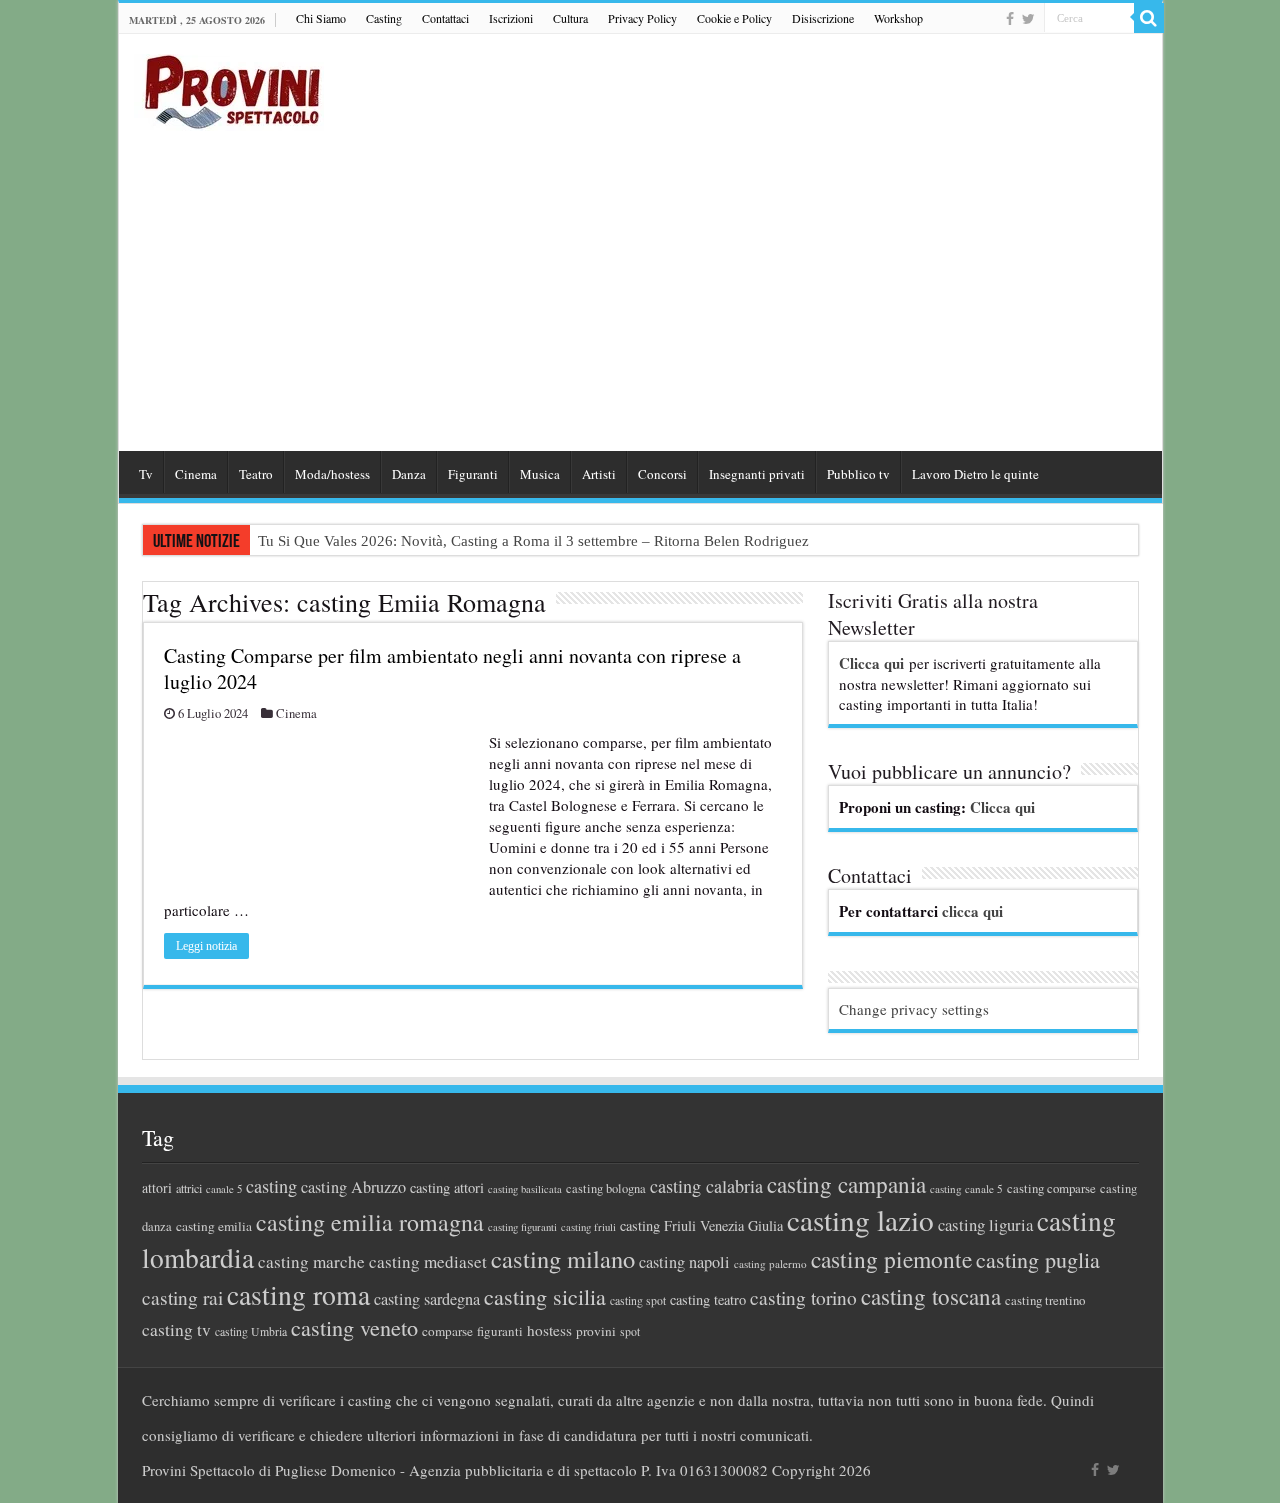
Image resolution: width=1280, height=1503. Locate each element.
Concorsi (662, 474)
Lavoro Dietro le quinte (975, 474)
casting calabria (706, 1186)
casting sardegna (427, 1299)
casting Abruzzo (353, 1187)
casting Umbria (251, 1331)
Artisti (599, 474)
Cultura (570, 18)
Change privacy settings (914, 1009)
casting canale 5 (966, 1188)
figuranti (500, 1331)
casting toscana (931, 1296)
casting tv (176, 1329)
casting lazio (860, 1219)
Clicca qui (871, 663)
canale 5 (224, 1189)
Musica (540, 474)
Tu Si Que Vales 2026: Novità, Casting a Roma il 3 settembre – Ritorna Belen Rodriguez (533, 541)
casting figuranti (522, 1227)
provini (596, 1331)
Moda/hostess (332, 474)
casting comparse (1051, 1188)
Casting (384, 18)
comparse (447, 1331)
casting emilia (214, 1226)
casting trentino (1045, 1300)
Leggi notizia (206, 946)
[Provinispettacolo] (229, 85)
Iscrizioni (511, 18)
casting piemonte (891, 1259)
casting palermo (770, 1263)
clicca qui (972, 911)
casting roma (298, 1294)
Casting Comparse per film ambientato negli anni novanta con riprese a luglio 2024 (452, 668)
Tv (146, 474)
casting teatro (708, 1299)
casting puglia (1038, 1259)
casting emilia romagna (370, 1222)
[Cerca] (1149, 18)
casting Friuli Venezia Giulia (701, 1225)
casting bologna (606, 1188)
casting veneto (354, 1327)
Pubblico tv (858, 474)
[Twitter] (1028, 19)
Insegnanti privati (757, 474)
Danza (409, 474)
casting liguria (985, 1224)
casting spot (638, 1300)
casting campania (846, 1184)
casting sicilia (545, 1296)
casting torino (803, 1297)
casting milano (563, 1258)
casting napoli (684, 1262)
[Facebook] (1010, 19)
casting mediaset (428, 1261)
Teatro (256, 474)
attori (157, 1187)
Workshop (898, 18)
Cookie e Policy (734, 18)
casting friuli (588, 1227)
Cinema (196, 474)
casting (271, 1186)
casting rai (182, 1297)
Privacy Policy (642, 18)
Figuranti (473, 474)
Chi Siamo (321, 18)
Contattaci (445, 18)
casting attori (447, 1187)
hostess (549, 1330)
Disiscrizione (823, 18)
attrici (189, 1188)
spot (630, 1331)
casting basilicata (525, 1189)
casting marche (311, 1261)
